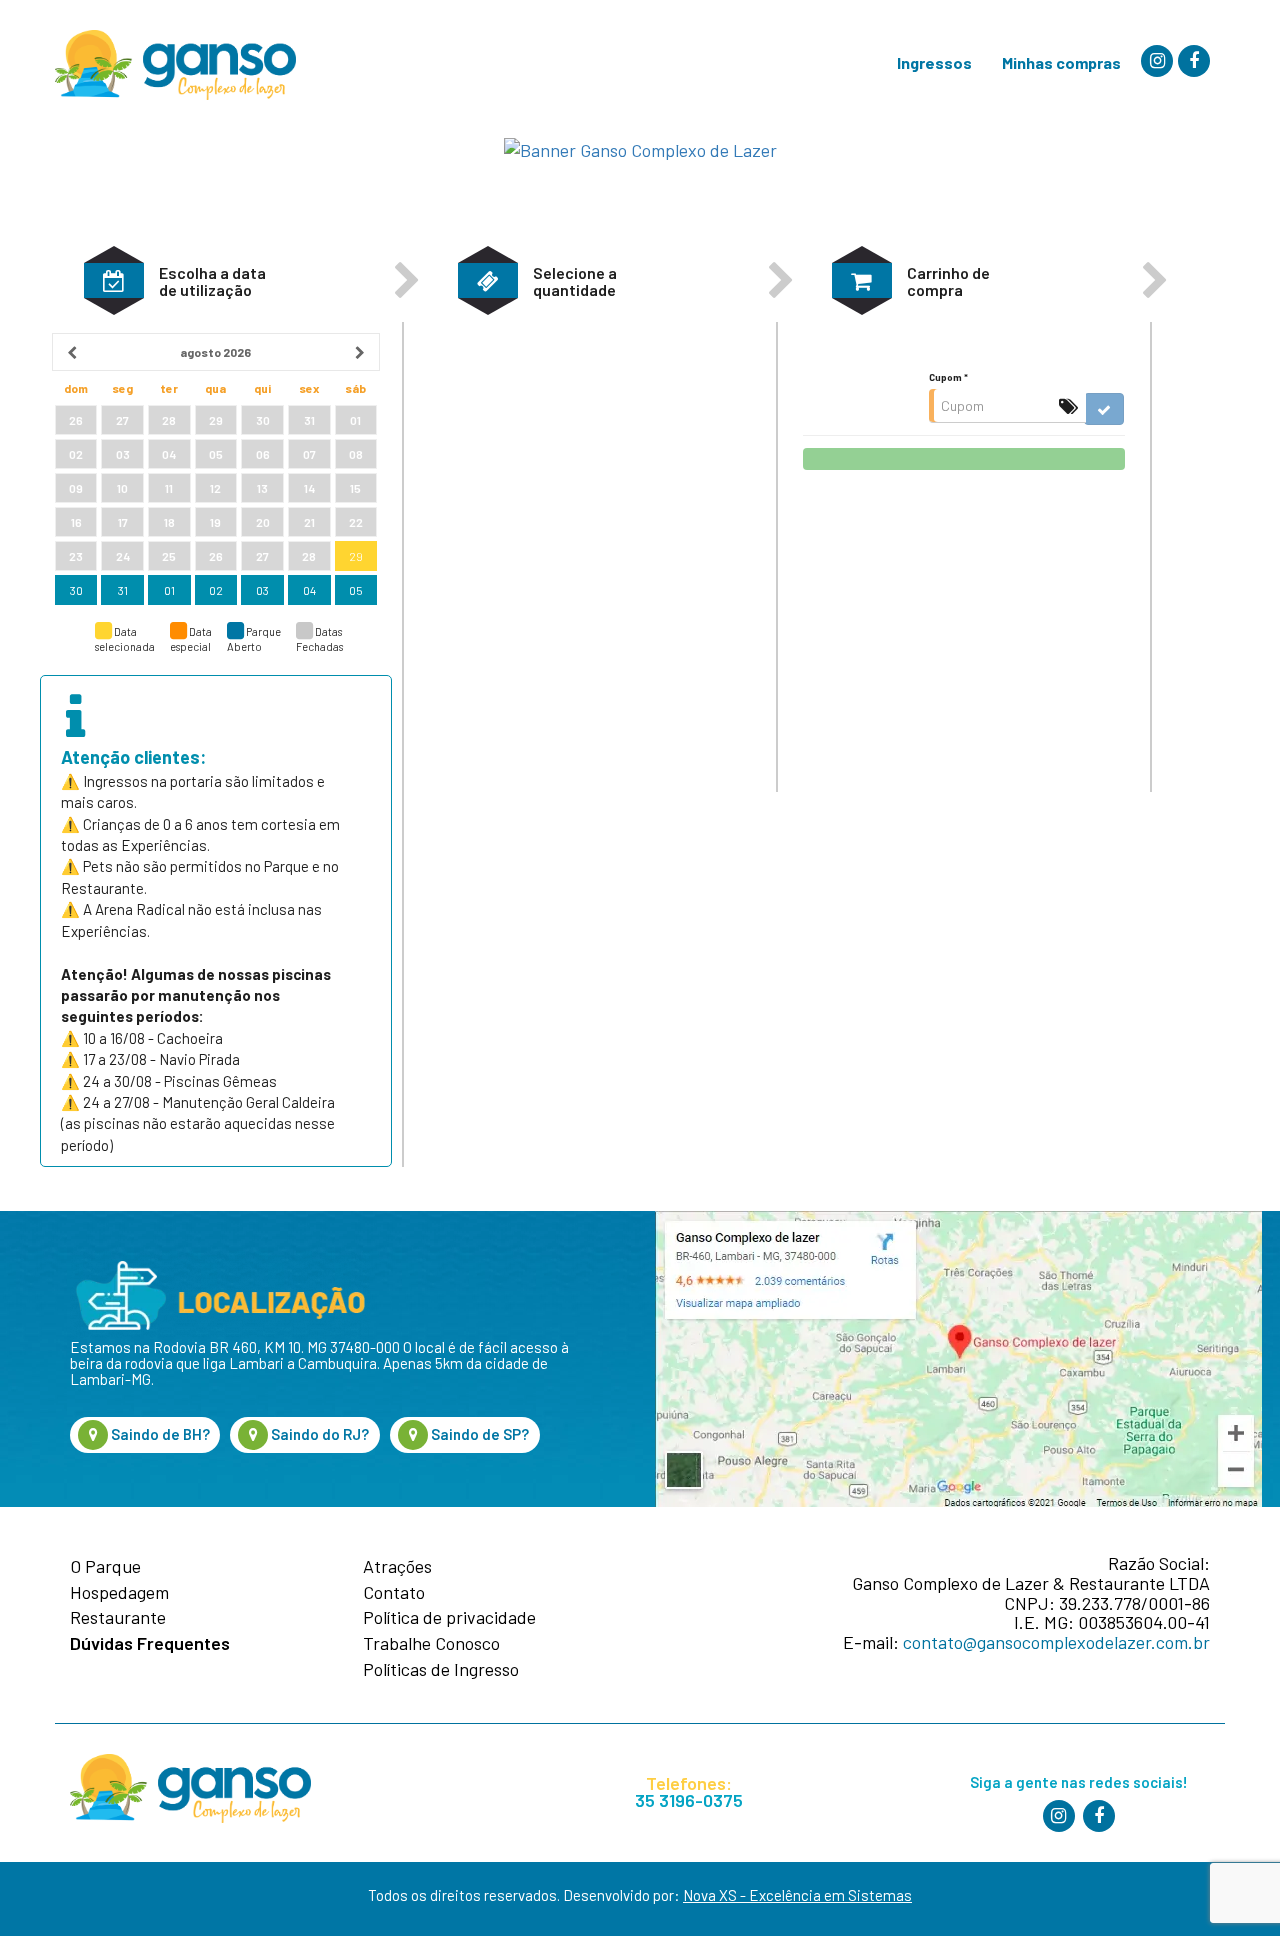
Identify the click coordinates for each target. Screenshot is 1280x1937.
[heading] (215, 352)
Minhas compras (1061, 62)
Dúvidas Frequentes (150, 1644)
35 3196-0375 (689, 1800)
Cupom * (948, 377)
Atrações (397, 1567)
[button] (114, 280)
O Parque (105, 1567)
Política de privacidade (449, 1618)
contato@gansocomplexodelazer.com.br (1056, 1642)
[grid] (215, 470)
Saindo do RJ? (318, 1434)
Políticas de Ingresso (441, 1670)
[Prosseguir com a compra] (963, 459)
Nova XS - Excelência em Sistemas (797, 1895)
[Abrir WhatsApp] (1220, 1886)
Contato (394, 1593)
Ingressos (934, 62)
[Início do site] (175, 65)
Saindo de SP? (478, 1434)
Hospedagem (119, 1593)
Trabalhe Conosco (431, 1644)
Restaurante (118, 1618)
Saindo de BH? (159, 1434)
